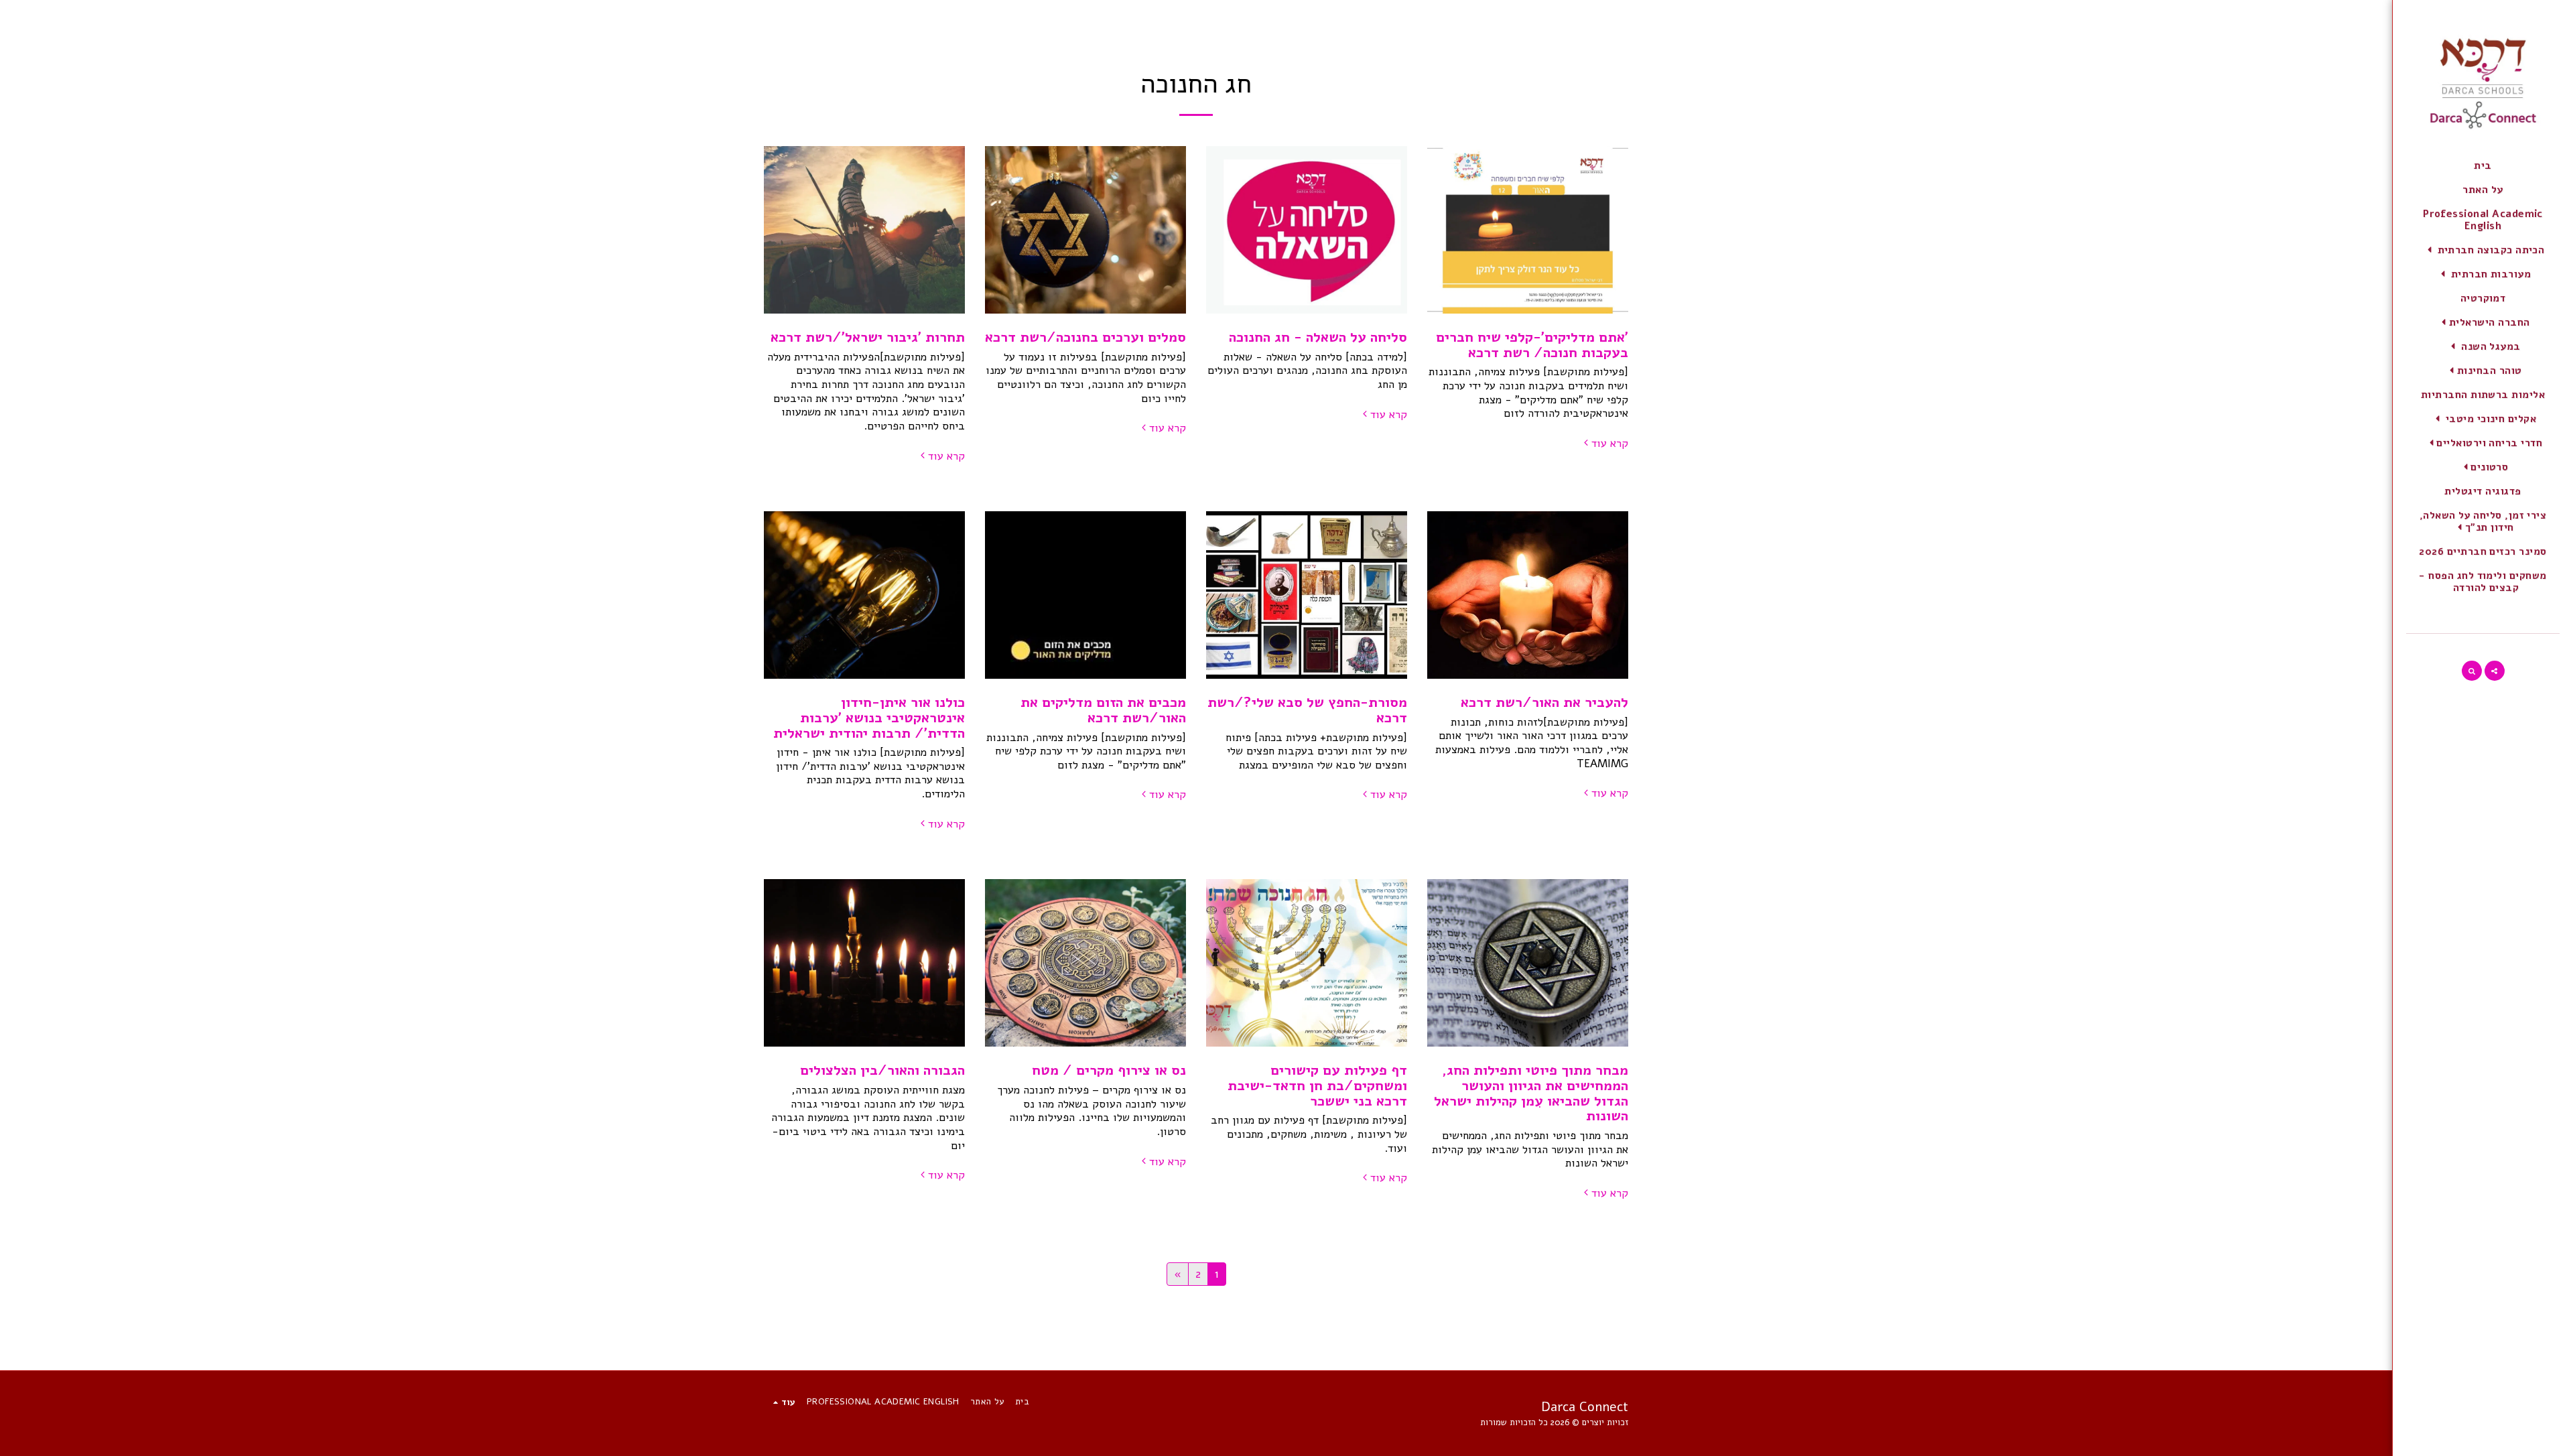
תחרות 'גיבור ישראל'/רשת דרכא (868, 337)
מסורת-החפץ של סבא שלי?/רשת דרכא (1307, 710)
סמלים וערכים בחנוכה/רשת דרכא (1085, 337)
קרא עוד (1610, 444)
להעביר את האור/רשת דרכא (1544, 702)
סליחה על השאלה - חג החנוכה (1318, 337)
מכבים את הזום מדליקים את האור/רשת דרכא (1103, 710)
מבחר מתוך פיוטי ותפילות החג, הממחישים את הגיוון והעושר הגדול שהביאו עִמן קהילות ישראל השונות (1531, 1093)
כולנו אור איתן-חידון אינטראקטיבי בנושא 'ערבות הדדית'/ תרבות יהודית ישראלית (869, 717)
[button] (2483, 250)
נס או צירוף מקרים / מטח (1109, 1070)
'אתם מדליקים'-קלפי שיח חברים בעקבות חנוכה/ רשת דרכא (1532, 345)
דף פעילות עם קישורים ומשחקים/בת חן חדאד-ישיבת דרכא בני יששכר (1317, 1085)
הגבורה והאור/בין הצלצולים (882, 1070)
